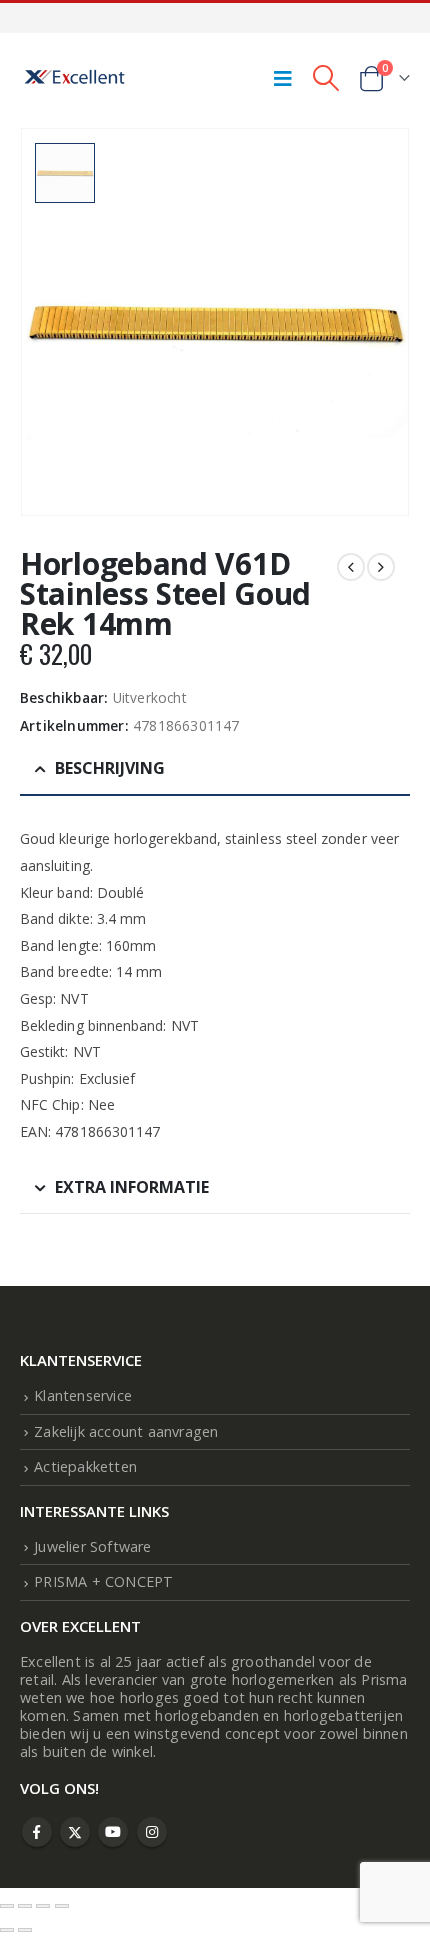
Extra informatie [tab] (132, 1187)
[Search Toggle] (325, 78)
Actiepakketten (85, 1466)
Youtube (113, 1832)
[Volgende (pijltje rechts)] (25, 1930)
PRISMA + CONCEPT (103, 1581)
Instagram (152, 1832)
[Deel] (43, 1906)
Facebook (37, 1832)
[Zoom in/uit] (7, 1906)
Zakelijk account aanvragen (126, 1431)
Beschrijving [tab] (110, 768)
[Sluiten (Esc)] (62, 1906)
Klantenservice (83, 1395)
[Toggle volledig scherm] (25, 1906)
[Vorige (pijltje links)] (7, 1930)
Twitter (75, 1832)
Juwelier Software (92, 1546)
